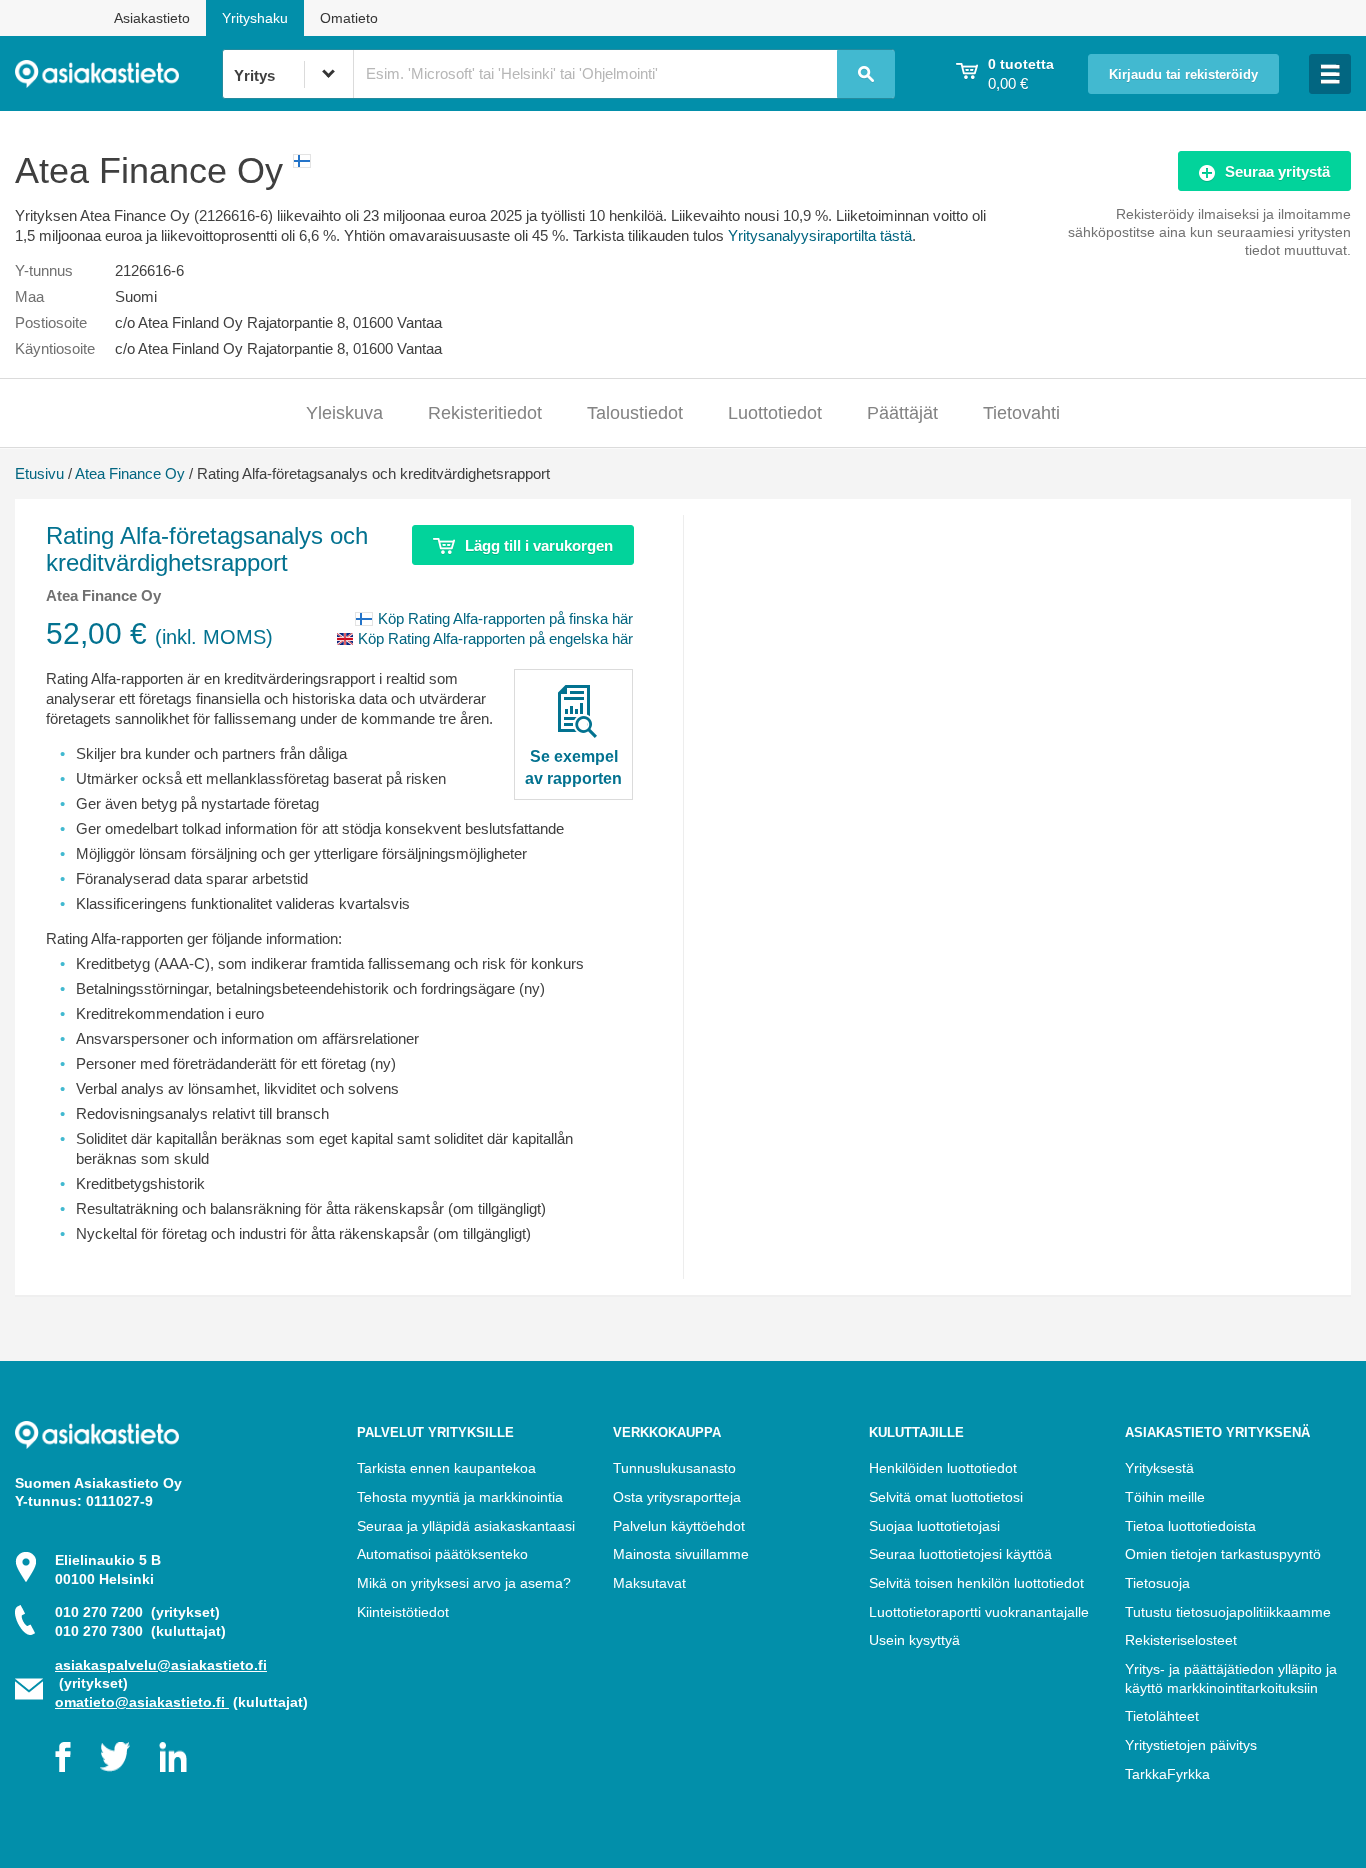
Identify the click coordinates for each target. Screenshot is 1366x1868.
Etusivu (39, 473)
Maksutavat (649, 1583)
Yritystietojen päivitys (1191, 1745)
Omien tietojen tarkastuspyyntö (1223, 1554)
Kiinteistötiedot (403, 1612)
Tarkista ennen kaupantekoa (446, 1468)
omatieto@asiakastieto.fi (142, 1702)
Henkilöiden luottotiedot (943, 1468)
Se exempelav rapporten (573, 767)
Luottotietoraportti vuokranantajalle (979, 1612)
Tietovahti (1021, 413)
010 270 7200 (137, 1612)
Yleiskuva (344, 413)
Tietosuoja (1157, 1583)
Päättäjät (902, 413)
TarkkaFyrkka (1167, 1774)
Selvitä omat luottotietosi (946, 1497)
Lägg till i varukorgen (539, 545)
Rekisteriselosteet (1181, 1640)
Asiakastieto (152, 18)
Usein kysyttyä (914, 1640)
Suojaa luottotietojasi (934, 1526)
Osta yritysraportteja (677, 1497)
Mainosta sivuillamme (681, 1554)
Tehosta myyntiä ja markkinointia (460, 1497)
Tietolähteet (1162, 1716)
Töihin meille (1165, 1497)
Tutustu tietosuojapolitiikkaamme (1228, 1612)
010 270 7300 (140, 1631)
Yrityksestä (1159, 1468)
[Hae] (866, 74)
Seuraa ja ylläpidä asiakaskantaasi (466, 1526)
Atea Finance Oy (130, 473)
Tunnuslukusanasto (674, 1468)
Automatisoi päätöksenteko (442, 1554)
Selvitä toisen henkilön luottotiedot (976, 1583)
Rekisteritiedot (485, 413)
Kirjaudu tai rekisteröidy (1183, 75)
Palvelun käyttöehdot (679, 1526)
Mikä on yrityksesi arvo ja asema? (464, 1583)
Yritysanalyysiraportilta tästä (820, 235)
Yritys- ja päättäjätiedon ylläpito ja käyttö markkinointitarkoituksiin (1231, 1678)
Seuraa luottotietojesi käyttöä (960, 1554)
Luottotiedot (775, 413)
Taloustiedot (635, 413)
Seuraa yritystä (1277, 171)
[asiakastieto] (118, 74)
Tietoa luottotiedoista (1190, 1526)
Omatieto (349, 18)
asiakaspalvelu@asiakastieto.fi (161, 1665)
